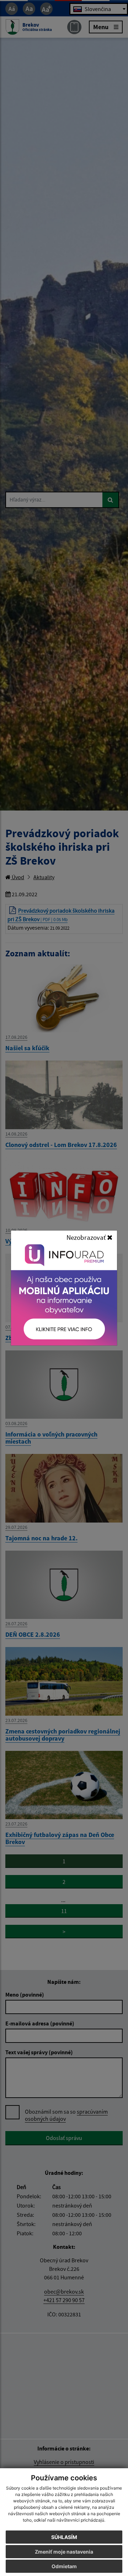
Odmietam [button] (64, 2566)
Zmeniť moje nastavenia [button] (64, 2552)
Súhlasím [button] (64, 2537)
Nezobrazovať (87, 1237)
